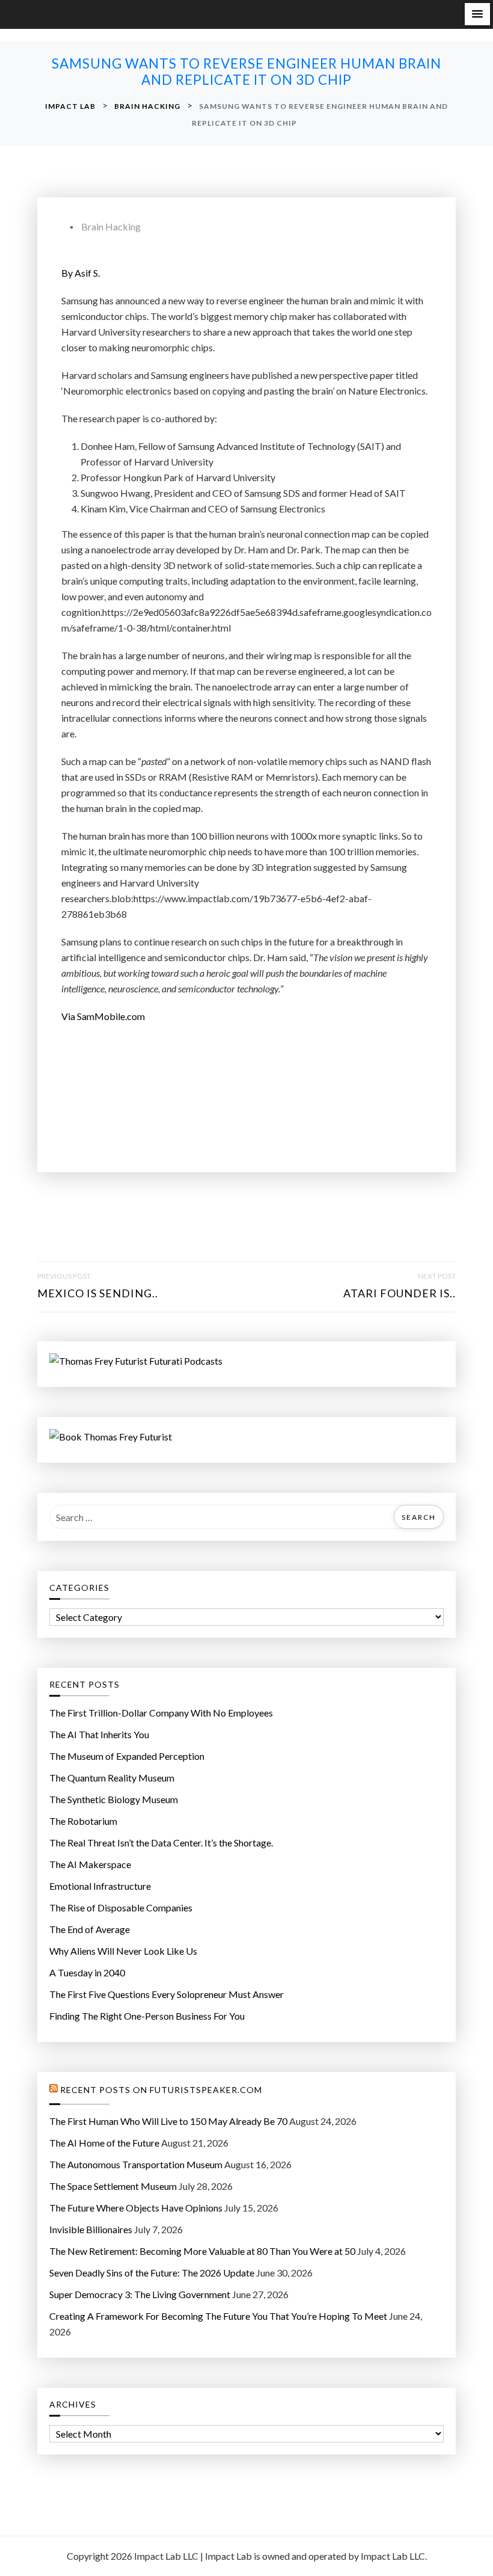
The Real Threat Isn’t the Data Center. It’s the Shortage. (161, 1843)
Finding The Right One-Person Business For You (147, 2016)
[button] (477, 14)
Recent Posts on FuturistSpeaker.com (161, 2090)
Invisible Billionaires (91, 2229)
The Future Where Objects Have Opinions (136, 2208)
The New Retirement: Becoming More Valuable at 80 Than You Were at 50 (202, 2251)
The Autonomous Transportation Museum (136, 2164)
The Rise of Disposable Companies (121, 1907)
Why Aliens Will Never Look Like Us (123, 1951)
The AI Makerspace (90, 1864)
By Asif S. (81, 273)
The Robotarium (83, 1821)
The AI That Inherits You (99, 1734)
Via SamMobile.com (103, 1016)
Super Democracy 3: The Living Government (140, 2294)
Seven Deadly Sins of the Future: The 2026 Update (152, 2273)
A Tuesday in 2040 (87, 1972)
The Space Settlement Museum (113, 2186)
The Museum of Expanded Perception (127, 1756)
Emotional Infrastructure (100, 1886)
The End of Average (90, 1929)
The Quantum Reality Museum (112, 1778)
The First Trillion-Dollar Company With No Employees (161, 1713)
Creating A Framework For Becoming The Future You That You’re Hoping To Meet (218, 2316)
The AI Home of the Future (104, 2143)
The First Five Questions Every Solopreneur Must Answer (167, 1994)
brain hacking (111, 226)
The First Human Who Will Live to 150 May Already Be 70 (168, 2121)
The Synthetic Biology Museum (114, 1799)
